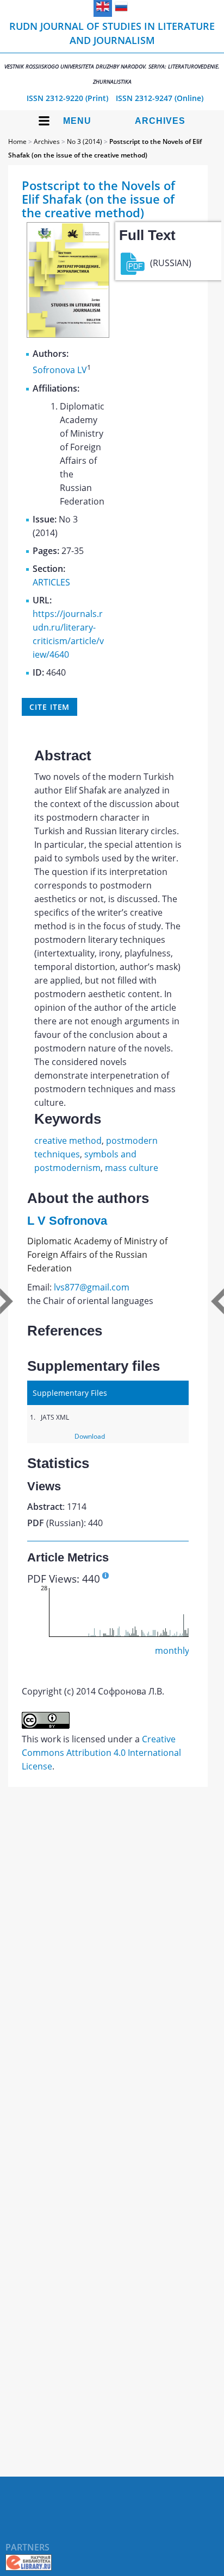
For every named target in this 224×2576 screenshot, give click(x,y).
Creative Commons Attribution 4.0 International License (101, 1753)
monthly (172, 1651)
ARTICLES (51, 582)
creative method (68, 1141)
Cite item (49, 707)
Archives (160, 121)
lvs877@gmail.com (92, 1287)
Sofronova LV (60, 370)
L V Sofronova (67, 1221)
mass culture (132, 1168)
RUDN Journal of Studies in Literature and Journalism (112, 52)
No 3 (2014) (85, 141)
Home (17, 141)
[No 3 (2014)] (68, 335)
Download (90, 1436)
